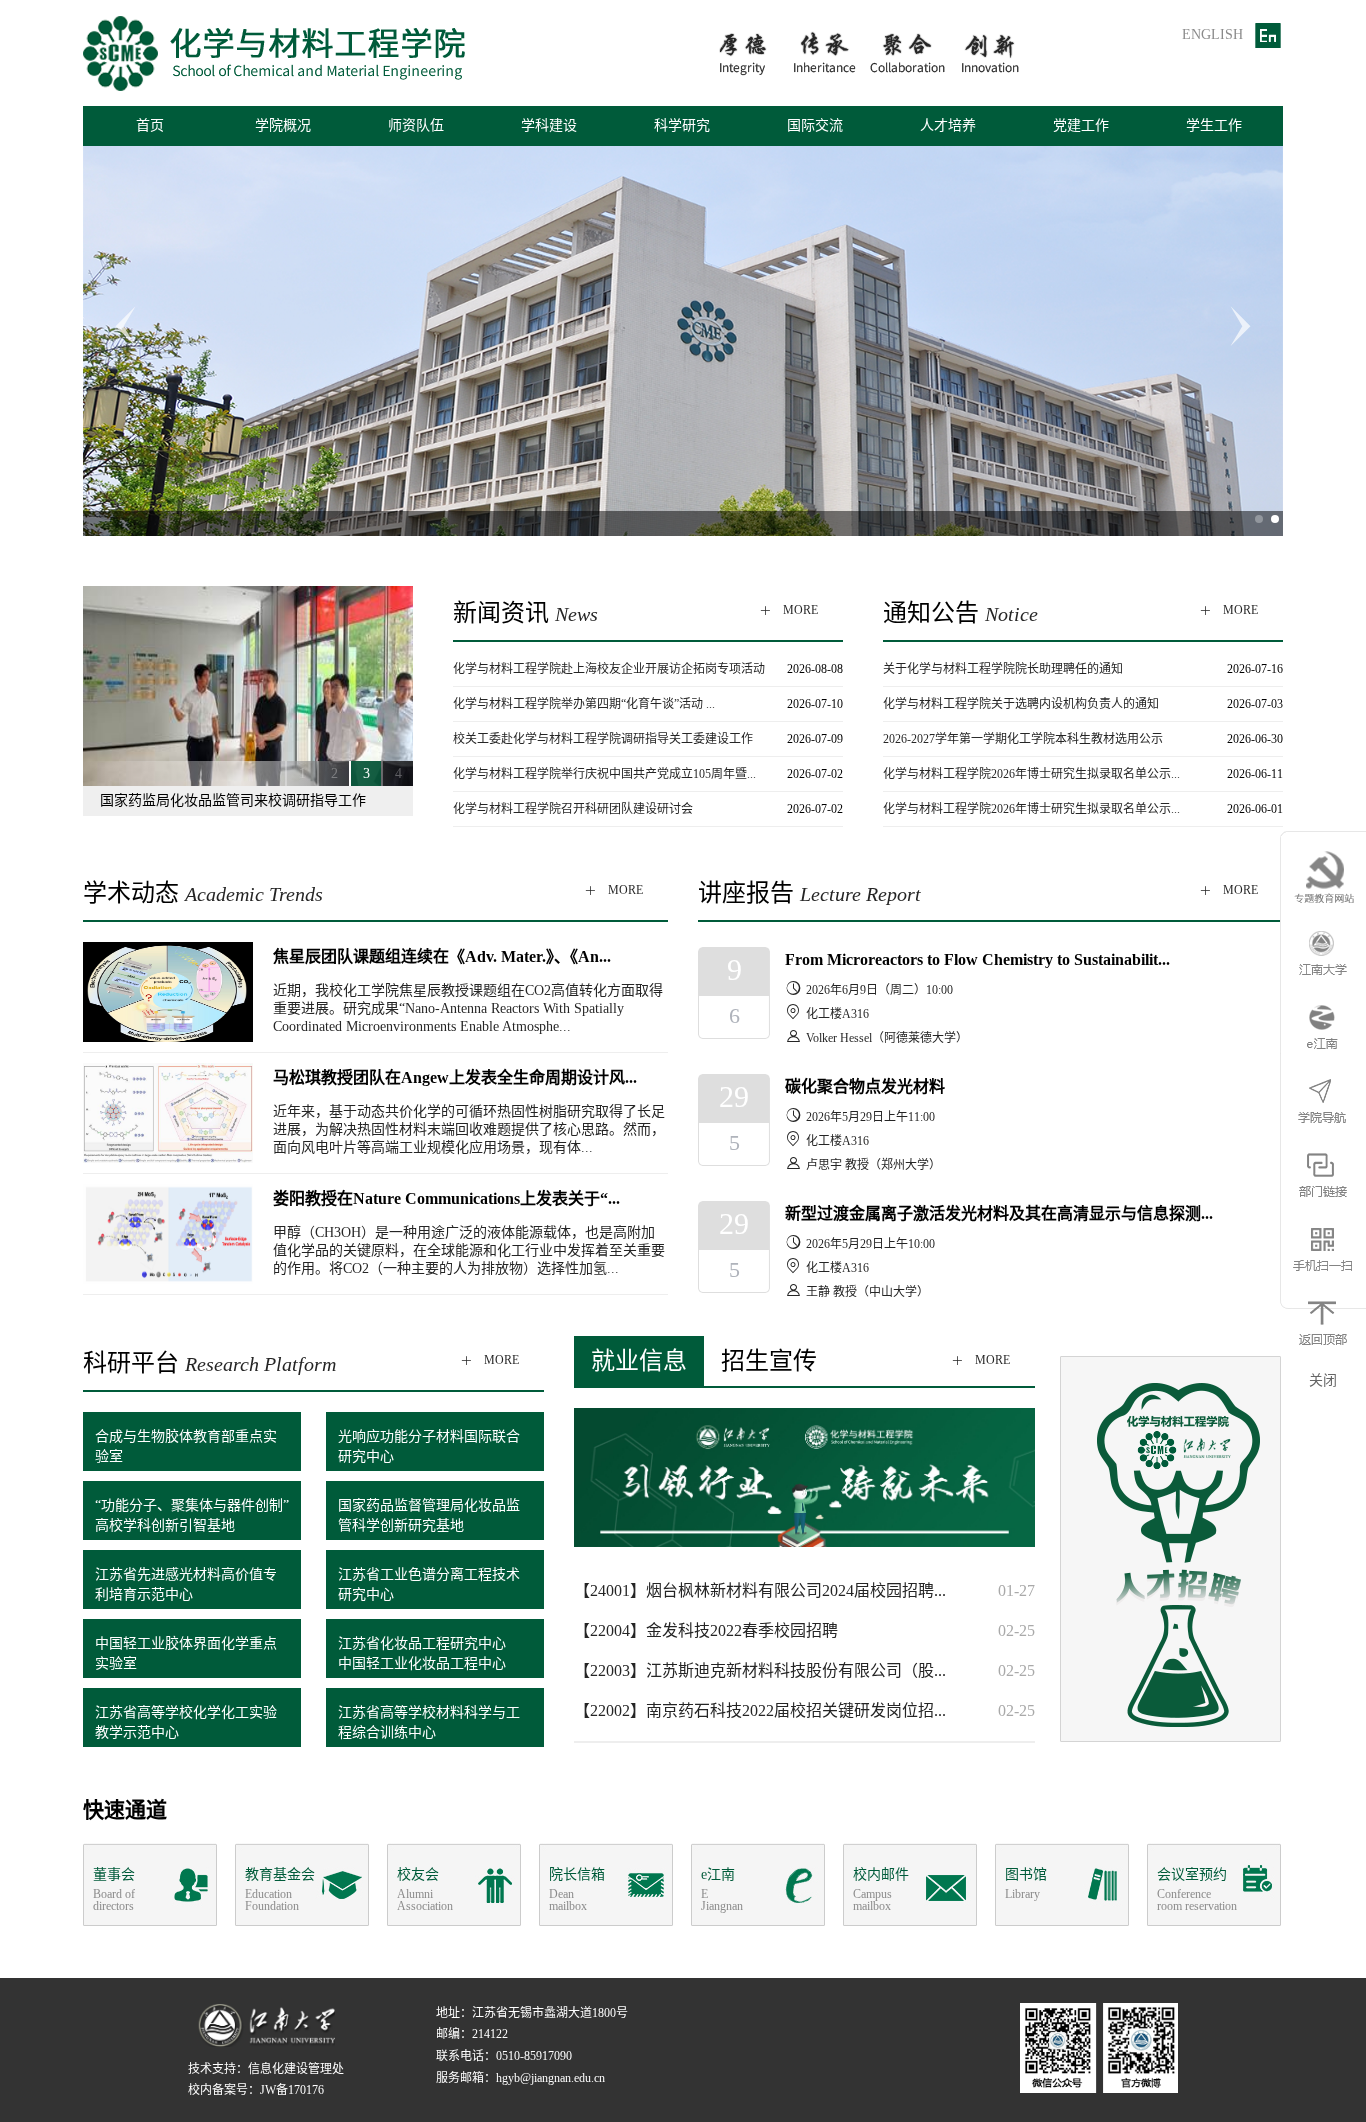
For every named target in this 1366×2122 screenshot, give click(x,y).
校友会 (425, 1889)
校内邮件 (881, 1889)
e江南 (722, 1889)
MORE (787, 610)
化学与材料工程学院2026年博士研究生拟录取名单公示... (1031, 774)
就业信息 (639, 1361)
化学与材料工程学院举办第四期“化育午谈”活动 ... (584, 704)
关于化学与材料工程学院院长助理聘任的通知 (1003, 669)
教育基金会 (280, 1889)
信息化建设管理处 (296, 2069)
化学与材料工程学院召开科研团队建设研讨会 (573, 809)
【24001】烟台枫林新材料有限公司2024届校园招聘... (760, 1590)
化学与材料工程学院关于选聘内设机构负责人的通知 (1021, 704)
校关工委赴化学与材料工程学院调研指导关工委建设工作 (603, 739)
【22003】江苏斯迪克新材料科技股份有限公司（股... (760, 1670)
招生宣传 (769, 1361)
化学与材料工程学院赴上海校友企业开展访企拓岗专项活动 (609, 669)
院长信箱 (577, 1889)
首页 (150, 125)
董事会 (114, 1889)
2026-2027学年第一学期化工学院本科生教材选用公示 (1023, 739)
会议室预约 (1197, 1889)
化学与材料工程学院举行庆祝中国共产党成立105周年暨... (604, 774)
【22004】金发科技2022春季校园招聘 (706, 1630)
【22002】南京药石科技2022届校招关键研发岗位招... (760, 1710)
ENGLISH (1212, 34)
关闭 (1323, 1380)
